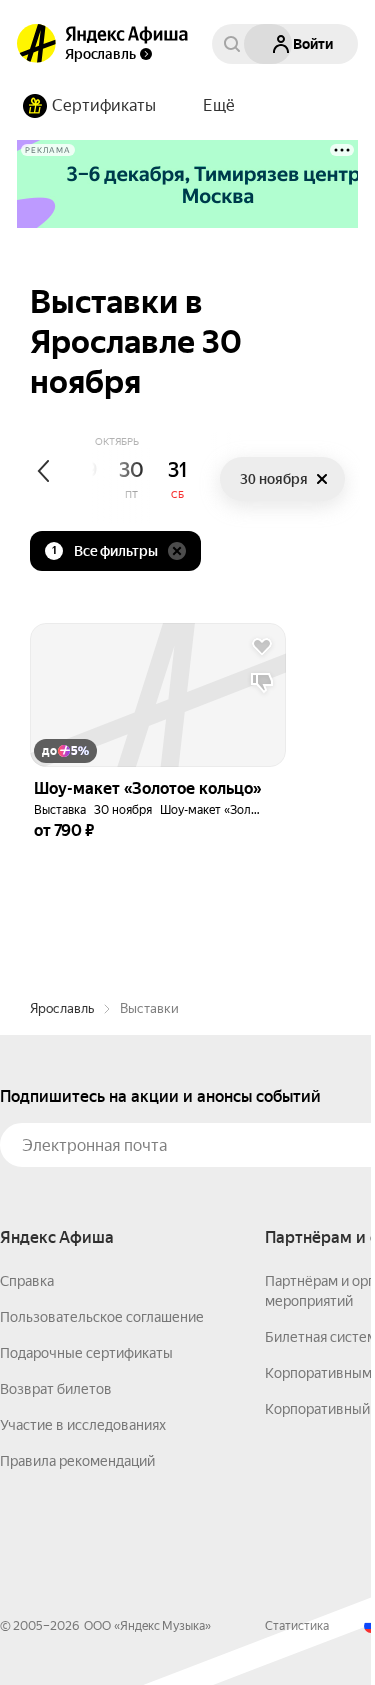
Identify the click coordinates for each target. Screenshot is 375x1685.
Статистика (297, 1626)
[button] (219, 106)
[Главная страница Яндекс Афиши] (37, 44)
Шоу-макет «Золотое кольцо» (243, 810)
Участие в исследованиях (83, 1425)
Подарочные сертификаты (86, 1353)
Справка (27, 1281)
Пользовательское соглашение (102, 1317)
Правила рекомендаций (77, 1461)
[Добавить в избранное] (262, 647)
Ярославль (62, 1008)
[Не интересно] (262, 683)
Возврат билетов (56, 1389)
